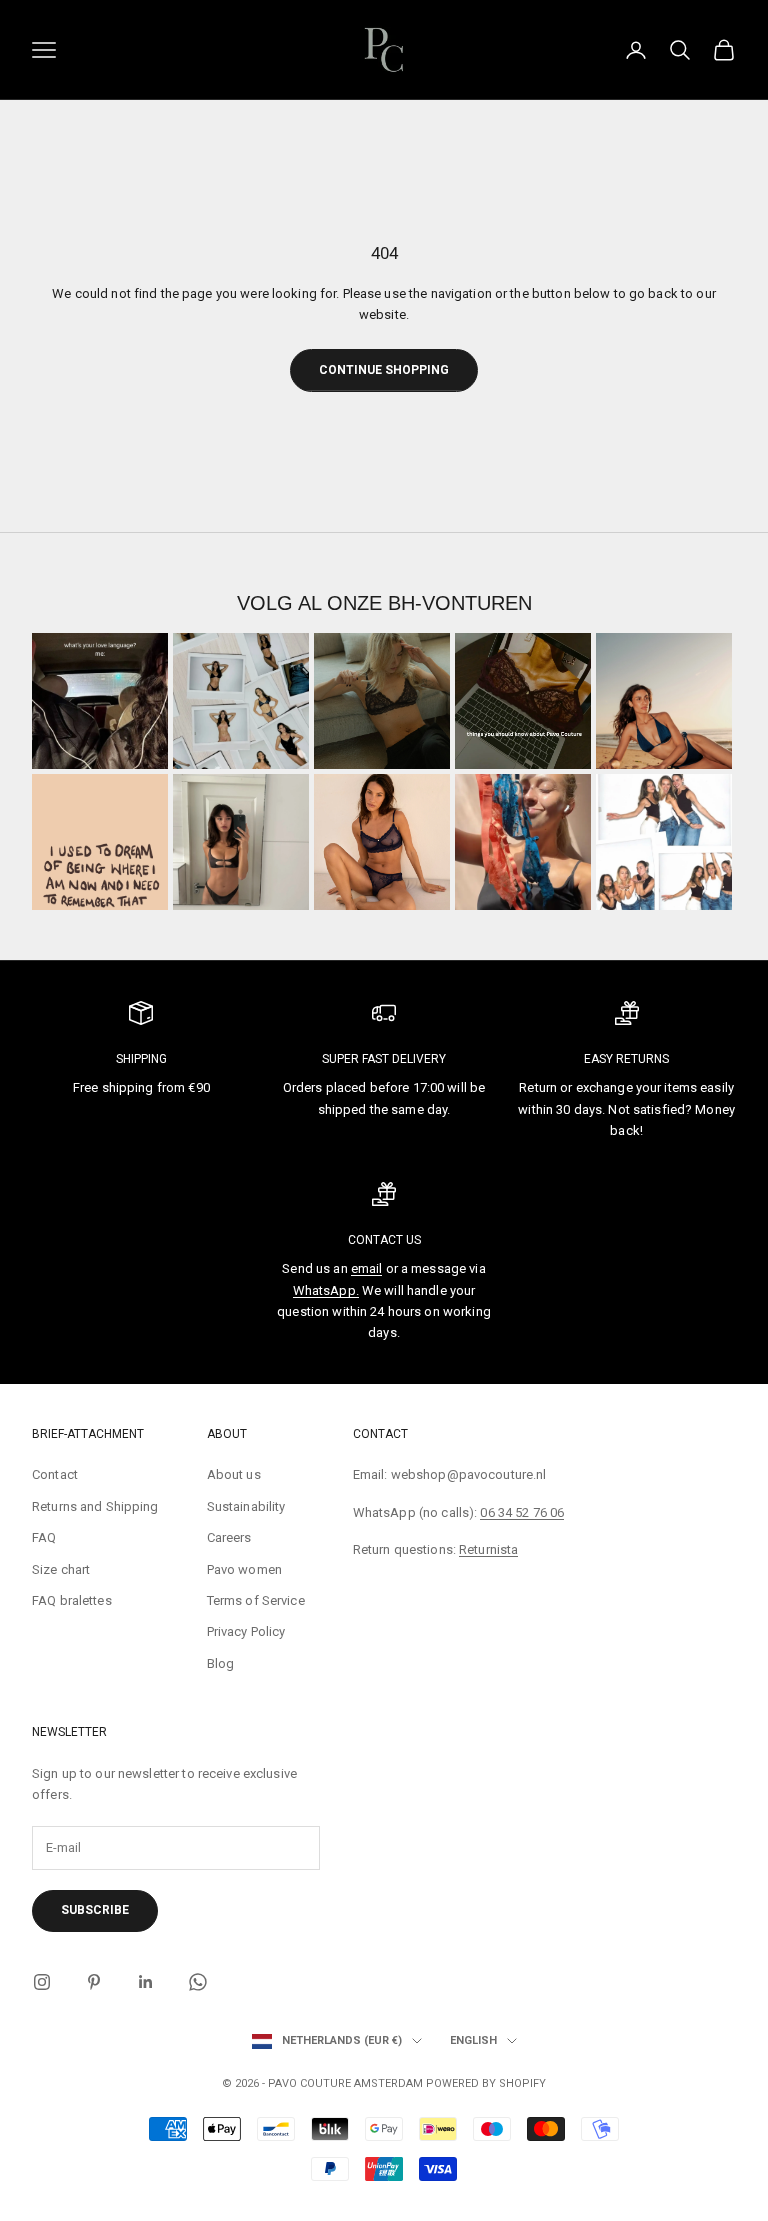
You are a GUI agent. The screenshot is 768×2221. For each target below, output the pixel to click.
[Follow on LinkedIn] (146, 1982)
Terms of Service (256, 1600)
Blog (221, 1663)
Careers (229, 1537)
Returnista (488, 1549)
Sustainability (246, 1506)
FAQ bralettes (72, 1600)
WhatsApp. (326, 1290)
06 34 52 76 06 (522, 1512)
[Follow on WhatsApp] (198, 1982)
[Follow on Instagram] (42, 1982)
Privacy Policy (246, 1631)
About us (234, 1474)
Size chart (61, 1569)
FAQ (44, 1537)
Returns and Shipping (95, 1506)
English (473, 2040)
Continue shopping (384, 370)
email (367, 1268)
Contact (55, 1474)
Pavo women (244, 1569)
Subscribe (95, 1910)
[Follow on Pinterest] (94, 1982)
